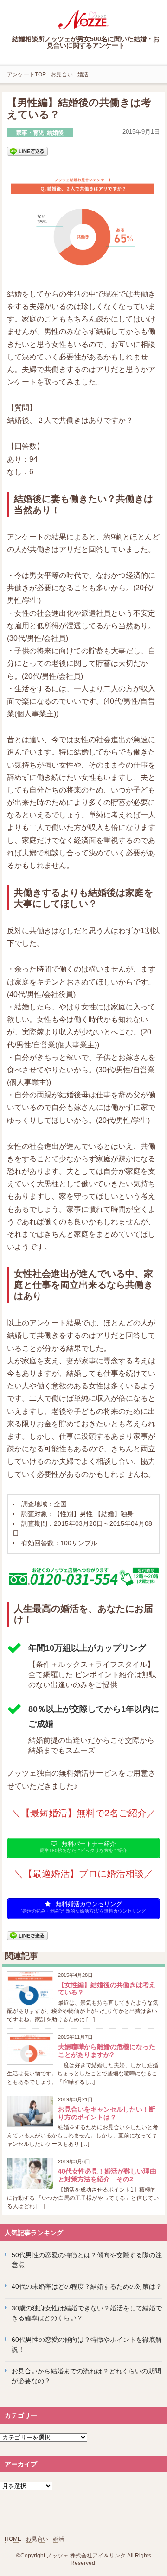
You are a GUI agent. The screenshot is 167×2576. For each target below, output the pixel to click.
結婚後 (55, 133)
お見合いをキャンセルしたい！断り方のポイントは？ (107, 2113)
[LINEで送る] (27, 151)
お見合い (62, 74)
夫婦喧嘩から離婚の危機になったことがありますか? (107, 2051)
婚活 (83, 74)
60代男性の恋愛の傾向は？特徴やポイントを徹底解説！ (87, 2344)
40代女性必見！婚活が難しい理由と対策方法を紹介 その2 (107, 2175)
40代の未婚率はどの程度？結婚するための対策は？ (87, 2286)
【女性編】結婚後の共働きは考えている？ (107, 1989)
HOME (13, 2539)
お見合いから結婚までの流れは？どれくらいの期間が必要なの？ (86, 2376)
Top (159, 2568)
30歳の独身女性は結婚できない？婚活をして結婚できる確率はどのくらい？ (87, 2313)
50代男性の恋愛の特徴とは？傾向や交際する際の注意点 (87, 2260)
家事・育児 (30, 133)
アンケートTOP (26, 74)
